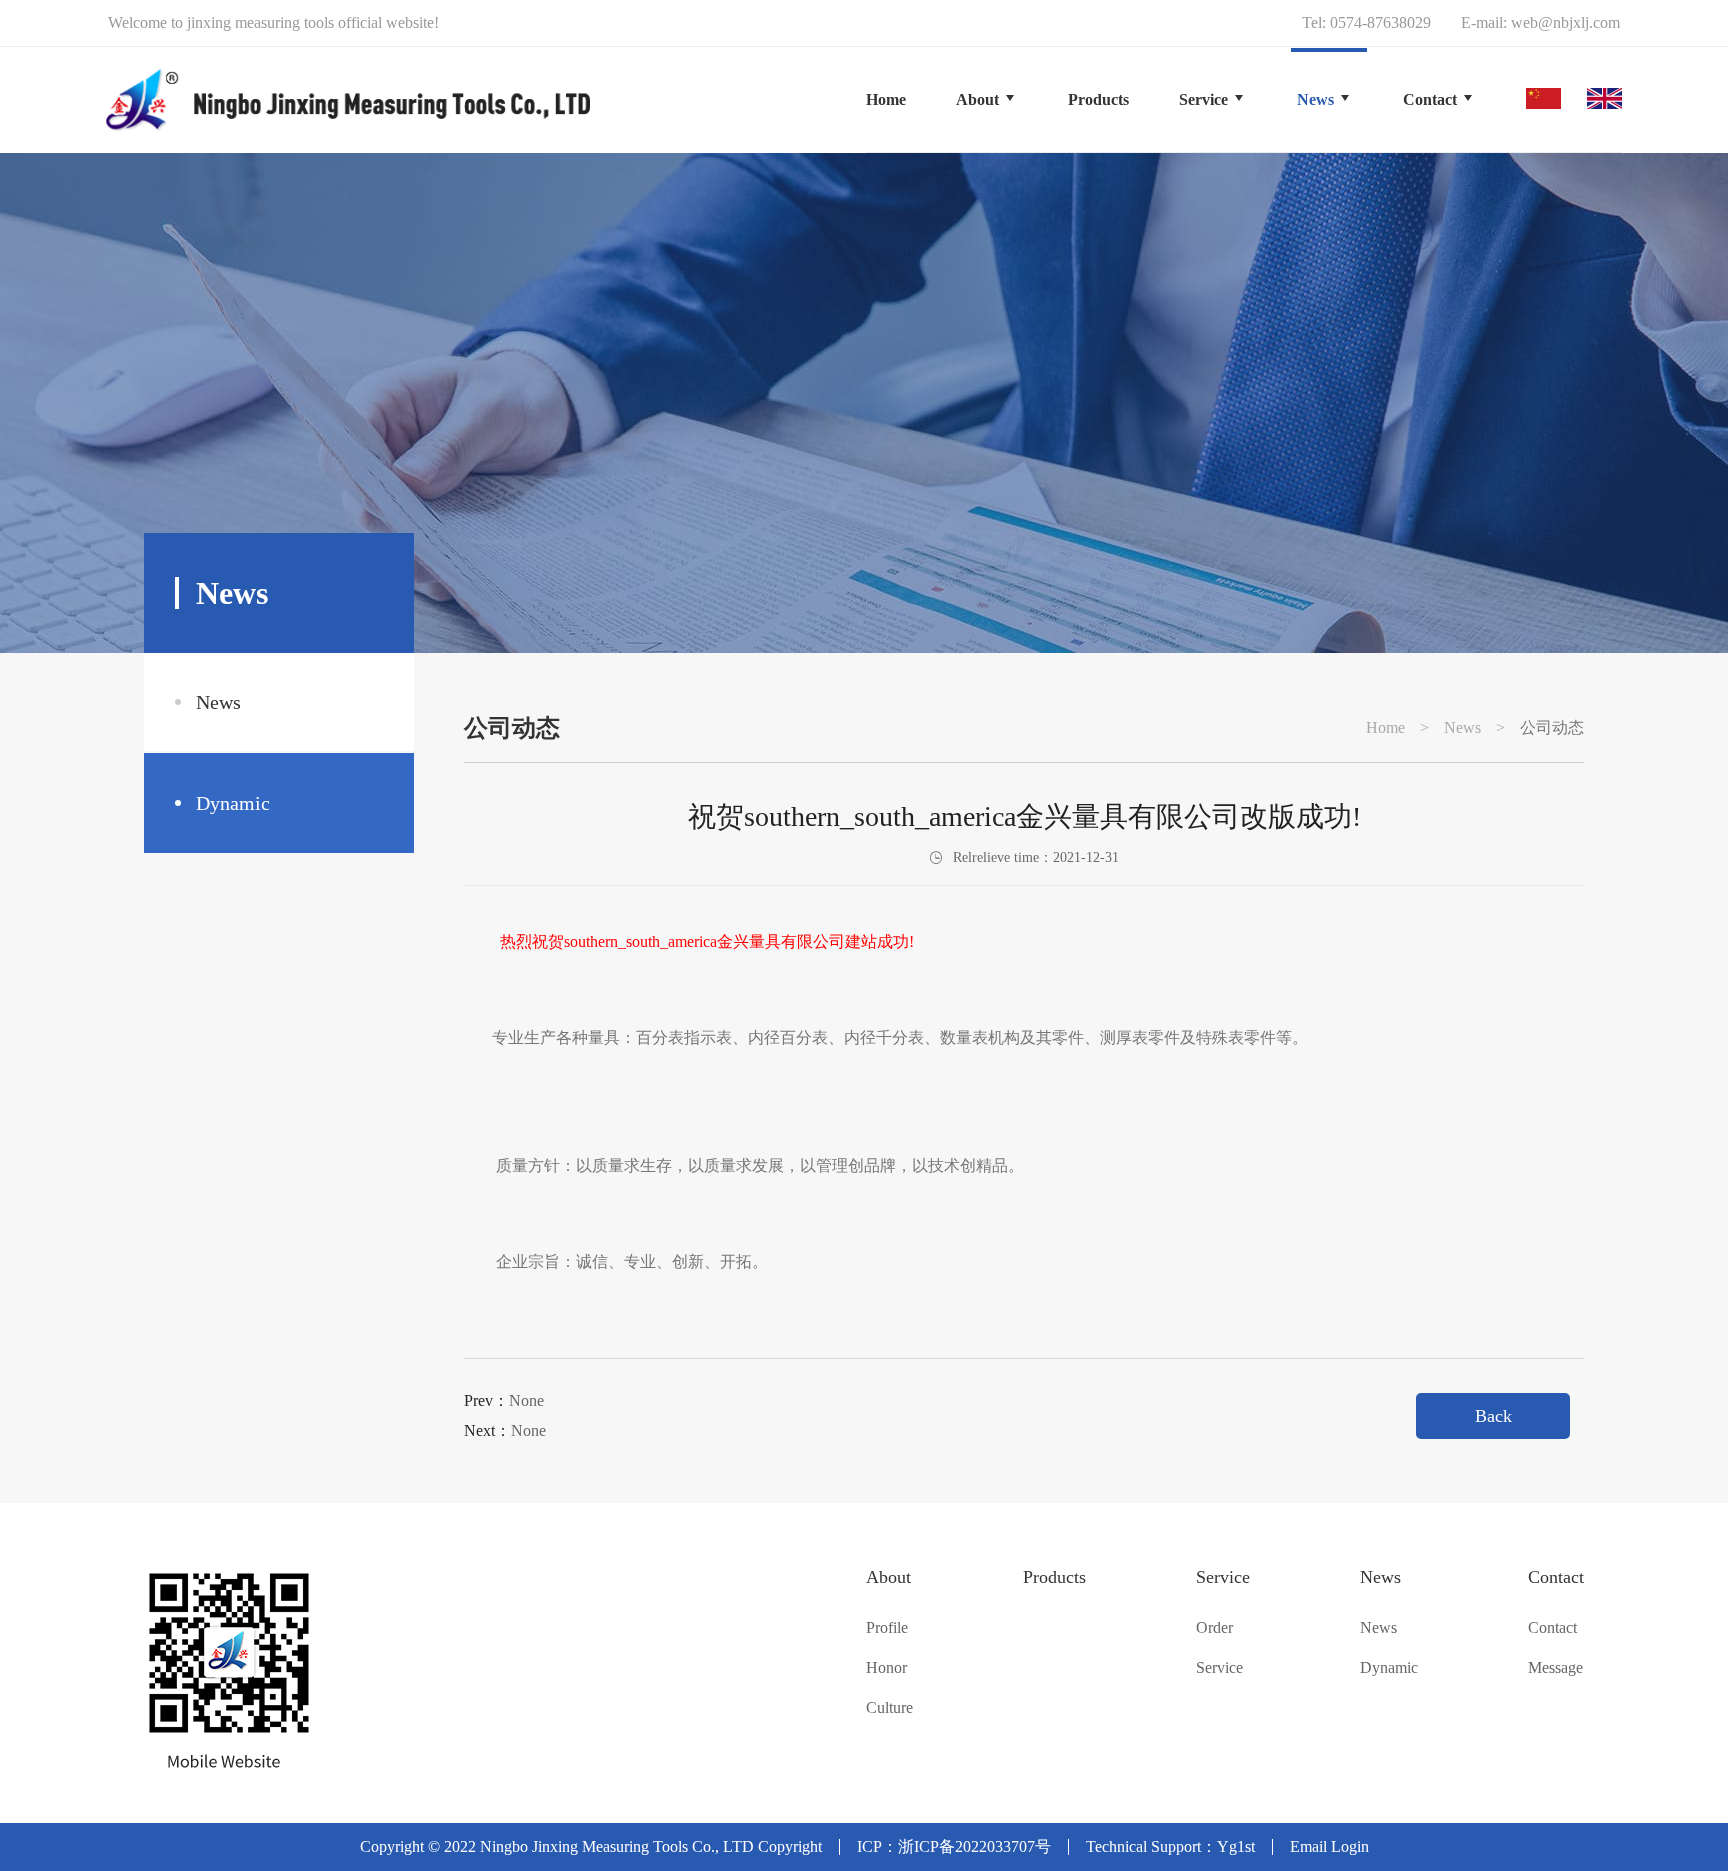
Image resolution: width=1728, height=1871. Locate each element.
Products (1054, 1577)
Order (1214, 1628)
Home (886, 99)
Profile (887, 1628)
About (888, 1577)
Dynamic (233, 803)
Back (1493, 1416)
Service (1223, 1577)
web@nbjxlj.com (1565, 22)
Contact (1556, 1577)
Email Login (1329, 1846)
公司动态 (1552, 728)
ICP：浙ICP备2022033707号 (954, 1846)
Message (1555, 1668)
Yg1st (1236, 1846)
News (218, 702)
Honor (886, 1668)
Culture (889, 1708)
